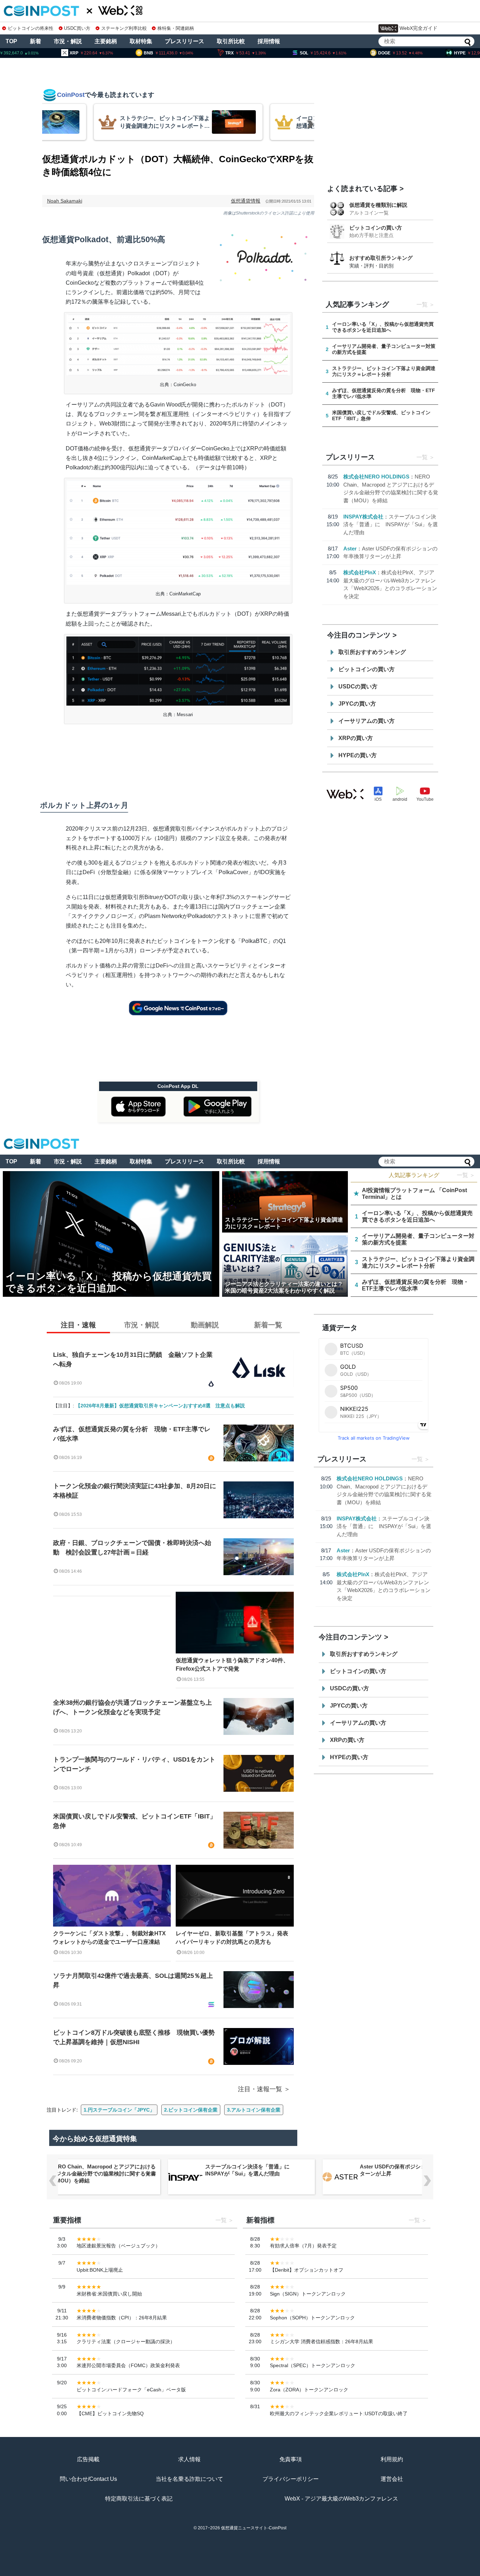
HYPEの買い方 (358, 755)
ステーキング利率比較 (124, 28)
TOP (11, 41)
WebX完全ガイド (419, 28)
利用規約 (392, 2459)
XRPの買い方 (356, 738)
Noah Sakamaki (65, 201)
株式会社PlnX (360, 572)
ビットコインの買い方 (376, 228)
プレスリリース (184, 41)
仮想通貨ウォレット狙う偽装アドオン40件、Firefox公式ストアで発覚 (232, 1665)
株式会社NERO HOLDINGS (376, 477)
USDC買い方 (77, 28)
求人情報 (189, 2459)
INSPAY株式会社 (363, 517)
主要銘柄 (106, 41)
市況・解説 (68, 41)
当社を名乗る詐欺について (189, 2479)
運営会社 (392, 2479)
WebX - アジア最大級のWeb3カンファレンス (341, 2499)
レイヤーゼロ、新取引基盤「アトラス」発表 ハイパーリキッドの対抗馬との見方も (235, 1938)
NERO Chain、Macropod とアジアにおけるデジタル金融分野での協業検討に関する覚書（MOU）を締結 (103, 2174)
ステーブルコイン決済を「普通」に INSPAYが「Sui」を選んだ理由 (391, 524)
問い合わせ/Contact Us (88, 2479)
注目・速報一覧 (260, 2089)
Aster (350, 549)
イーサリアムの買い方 (367, 721)
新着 (35, 41)
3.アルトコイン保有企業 (254, 2110)
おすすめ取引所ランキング (381, 258)
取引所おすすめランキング (372, 652)
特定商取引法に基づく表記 (139, 2499)
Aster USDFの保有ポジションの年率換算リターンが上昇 (411, 2170)
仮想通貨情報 (246, 201)
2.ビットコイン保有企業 (191, 2110)
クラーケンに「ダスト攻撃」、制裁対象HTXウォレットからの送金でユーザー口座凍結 (109, 1938)
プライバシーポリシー (291, 2479)
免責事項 (291, 2459)
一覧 (422, 305)
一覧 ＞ (466, 1175)
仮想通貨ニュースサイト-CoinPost (254, 2528)
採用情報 (269, 41)
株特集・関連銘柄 (176, 28)
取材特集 (141, 41)
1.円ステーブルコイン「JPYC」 (119, 2110)
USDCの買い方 (358, 686)
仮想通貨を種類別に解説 (378, 205)
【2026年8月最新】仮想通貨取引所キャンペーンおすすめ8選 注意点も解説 (160, 1406)
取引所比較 (231, 41)
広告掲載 (88, 2459)
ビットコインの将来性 (31, 28)
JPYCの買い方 (357, 704)
